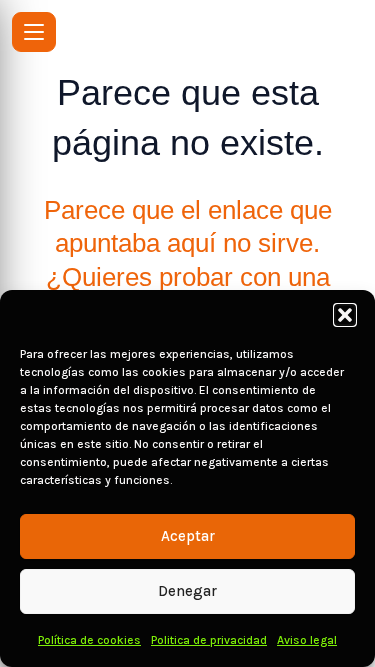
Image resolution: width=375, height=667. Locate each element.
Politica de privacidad (209, 640)
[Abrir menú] (34, 32)
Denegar (187, 591)
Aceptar (188, 536)
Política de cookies (89, 640)
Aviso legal (307, 640)
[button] (345, 315)
